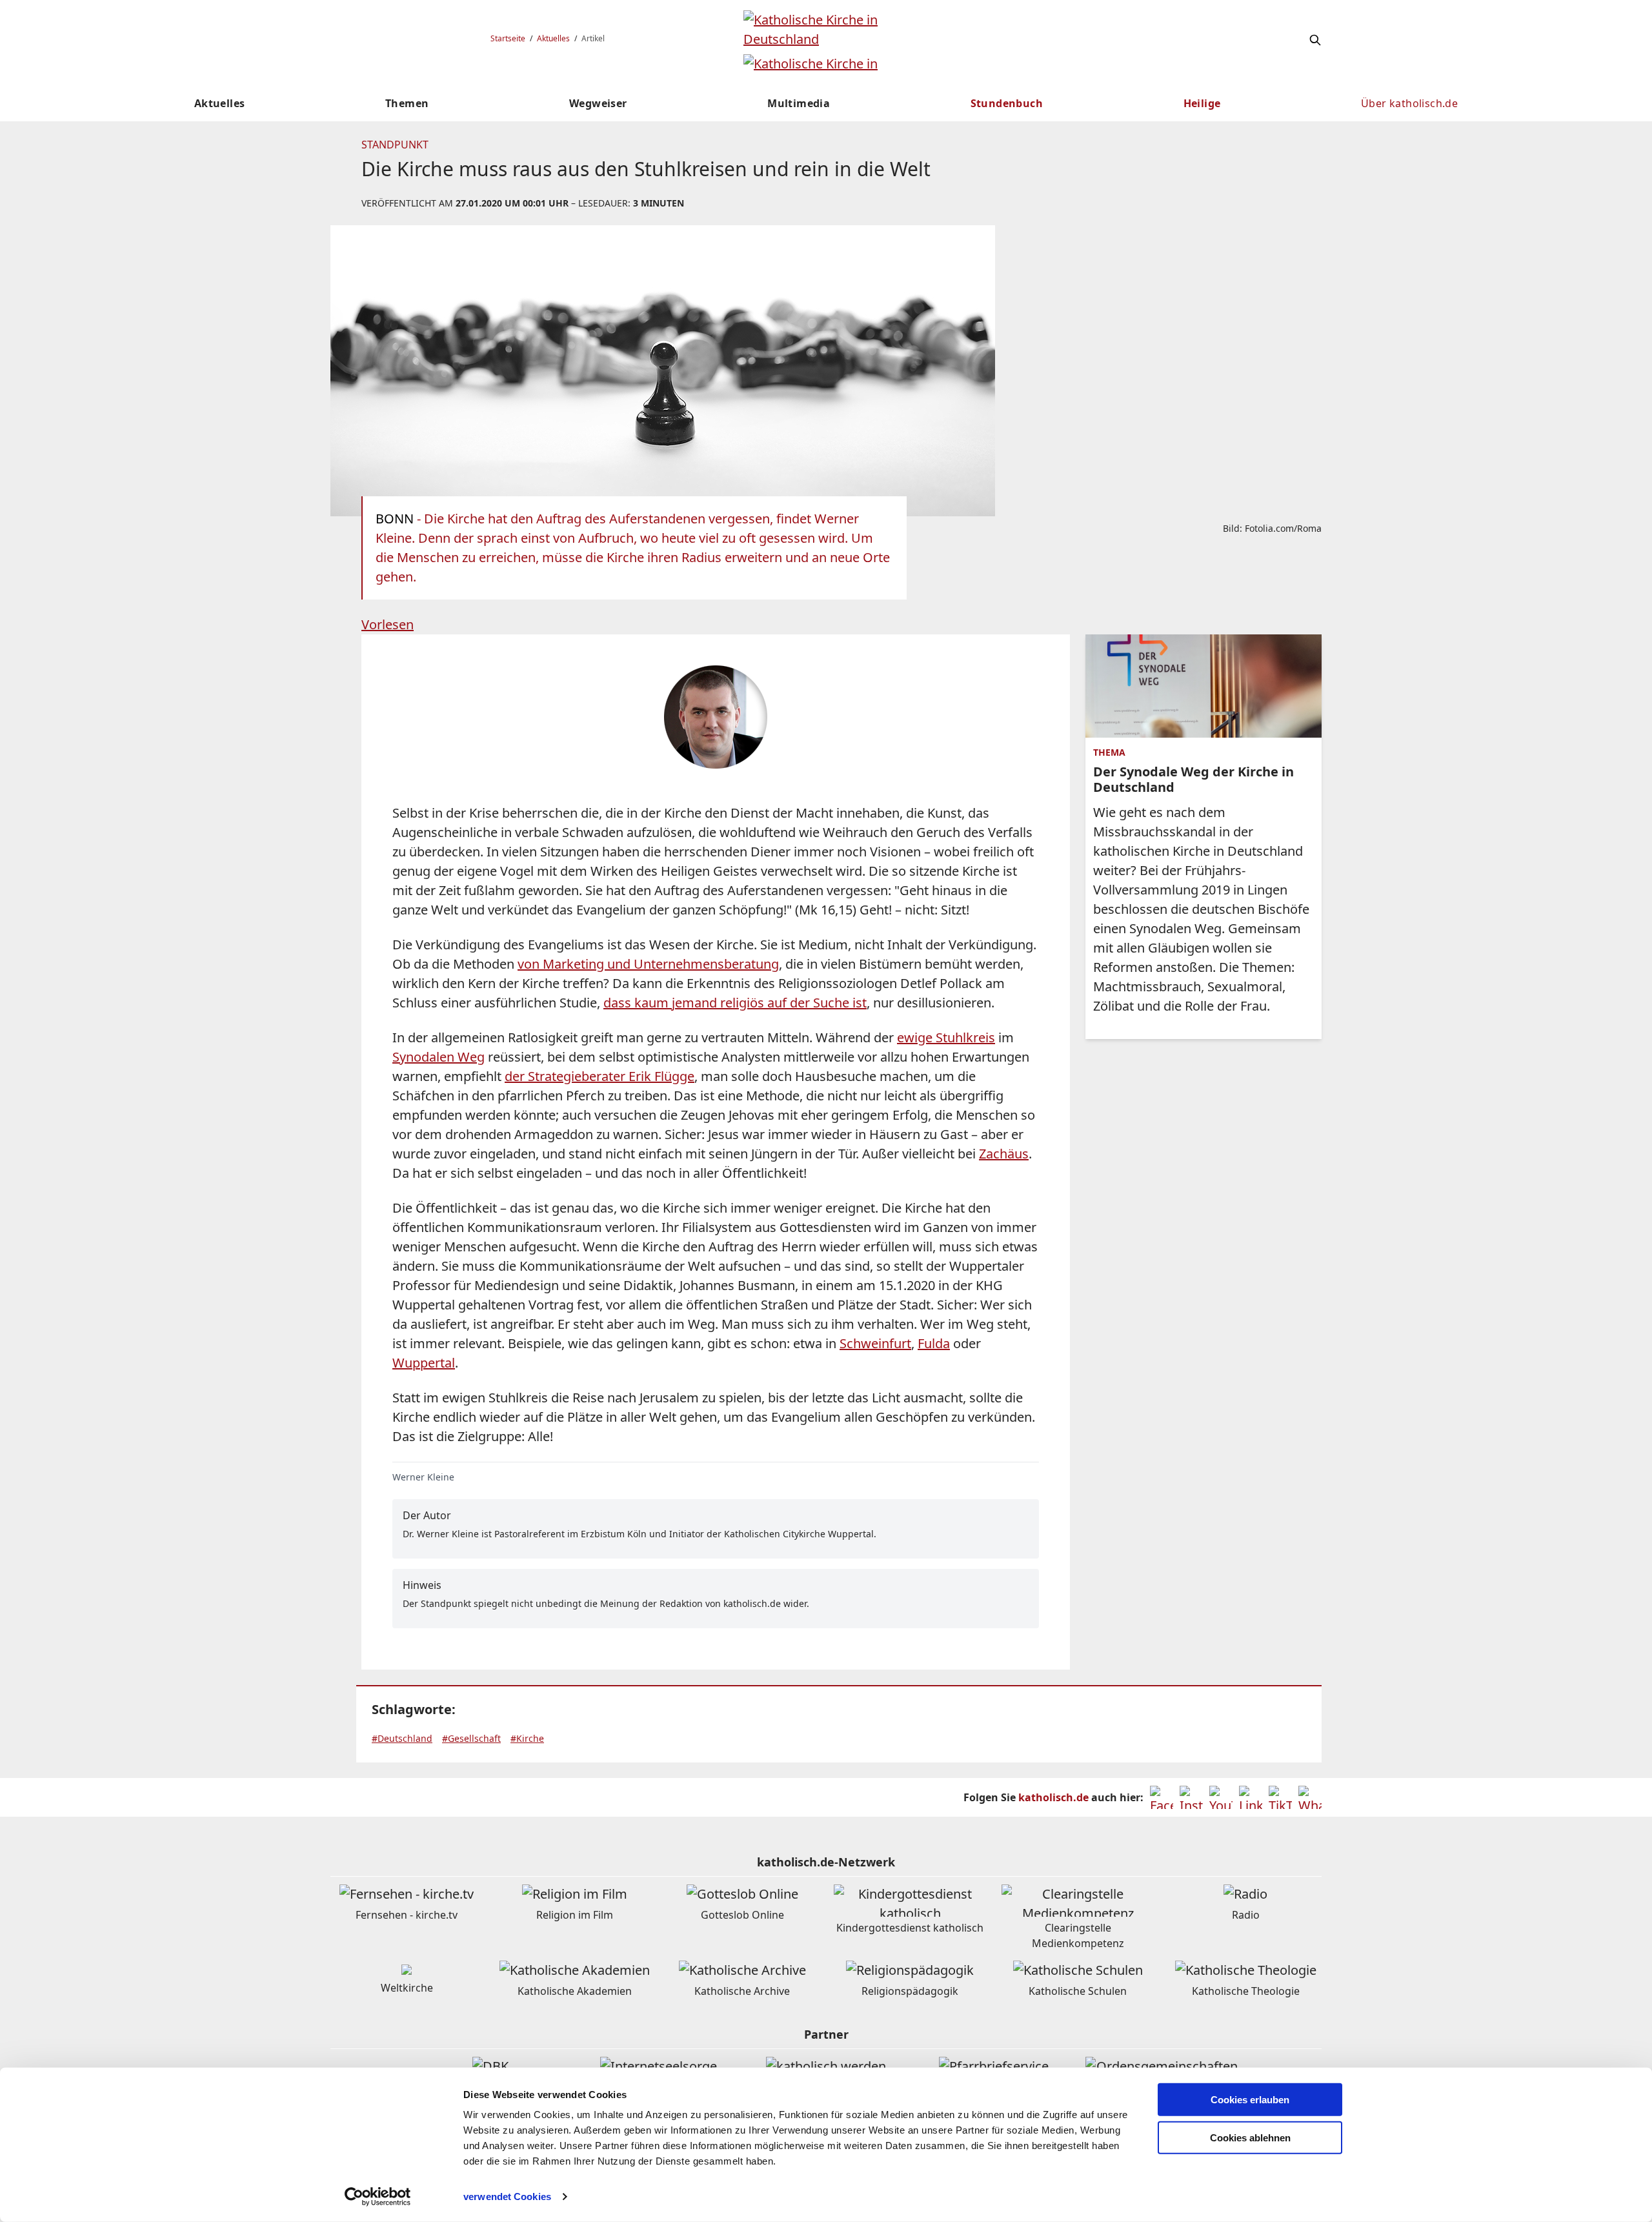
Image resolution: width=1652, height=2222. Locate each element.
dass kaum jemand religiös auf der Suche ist (735, 1003)
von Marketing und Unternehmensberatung (648, 964)
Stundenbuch (1007, 103)
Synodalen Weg (438, 1057)
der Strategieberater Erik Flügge (599, 1076)
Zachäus (1004, 1154)
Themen (407, 103)
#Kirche (527, 1738)
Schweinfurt (875, 1343)
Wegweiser (598, 103)
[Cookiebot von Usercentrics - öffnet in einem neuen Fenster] (378, 2197)
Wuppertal (424, 1363)
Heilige (1202, 103)
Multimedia (799, 103)
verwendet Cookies (507, 2197)
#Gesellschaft (471, 1738)
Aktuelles (553, 38)
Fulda (934, 1343)
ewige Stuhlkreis (946, 1037)
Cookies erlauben (1250, 2100)
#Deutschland (402, 1738)
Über (1409, 103)
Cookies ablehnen (1250, 2138)
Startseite (508, 38)
